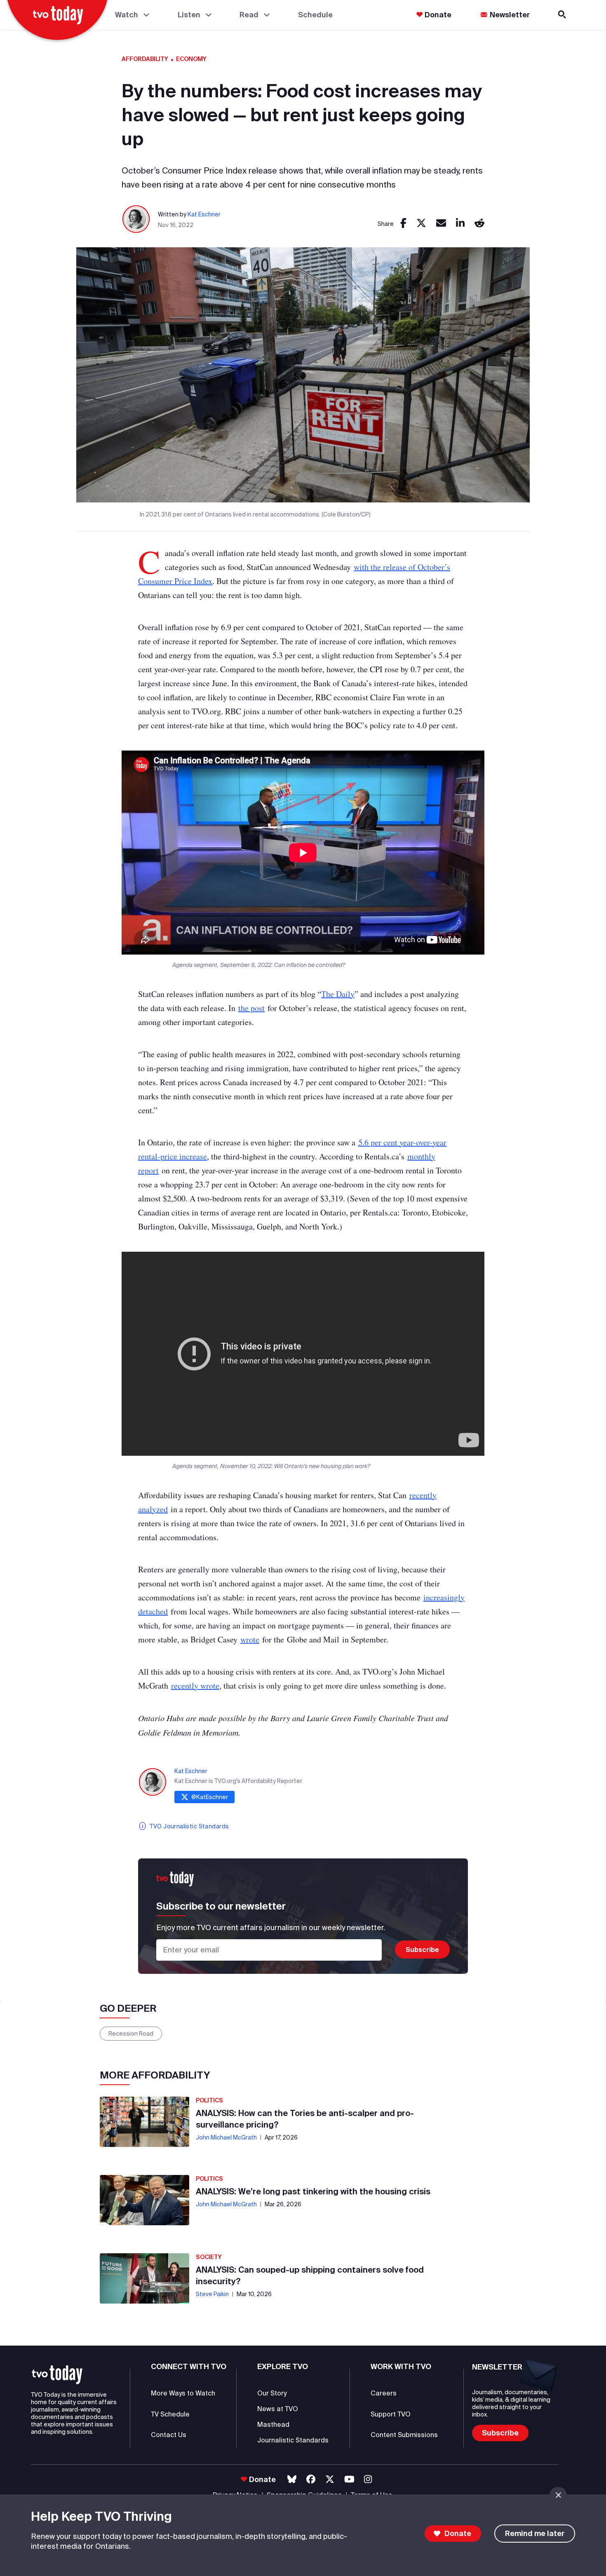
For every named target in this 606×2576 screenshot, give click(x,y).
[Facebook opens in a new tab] (311, 2479)
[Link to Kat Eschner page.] (136, 219)
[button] (57, 2375)
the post (251, 1008)
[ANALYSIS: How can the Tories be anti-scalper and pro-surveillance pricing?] (144, 2122)
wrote (250, 1639)
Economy (191, 59)
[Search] (563, 15)
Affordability (145, 59)
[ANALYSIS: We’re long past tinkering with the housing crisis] (144, 2200)
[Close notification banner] (558, 2495)
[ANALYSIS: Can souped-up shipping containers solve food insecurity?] (144, 2278)
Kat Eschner (204, 214)
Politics (209, 2100)
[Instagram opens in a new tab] (368, 2479)
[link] (403, 224)
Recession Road (131, 2034)
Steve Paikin (212, 2294)
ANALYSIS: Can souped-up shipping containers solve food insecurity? (310, 2275)
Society (209, 2257)
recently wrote (195, 1686)
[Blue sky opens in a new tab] (292, 2479)
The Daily (338, 994)
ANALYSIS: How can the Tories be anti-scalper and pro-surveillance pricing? (305, 2119)
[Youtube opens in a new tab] (349, 2479)
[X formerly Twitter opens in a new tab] (330, 2479)
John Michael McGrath (226, 2137)
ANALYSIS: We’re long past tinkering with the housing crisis (313, 2191)
